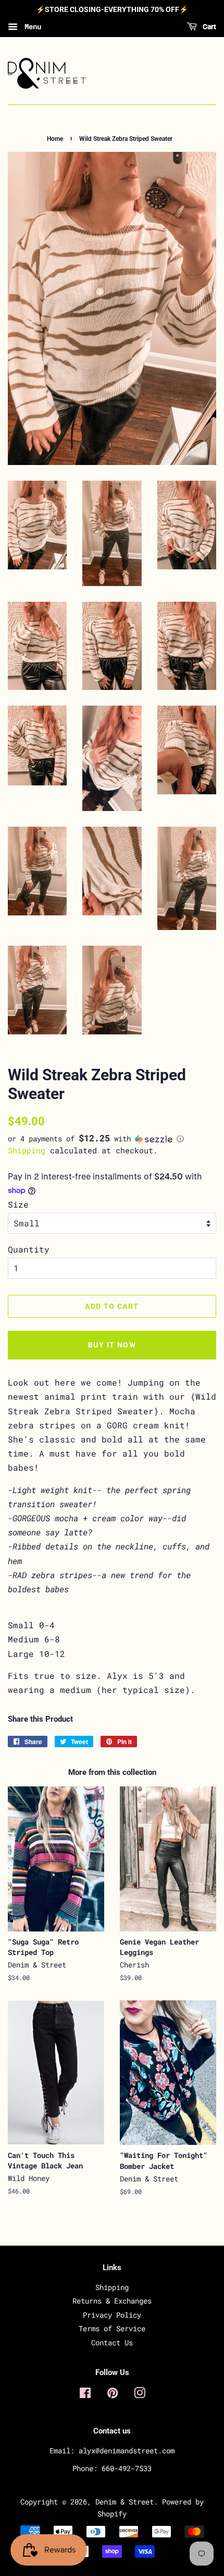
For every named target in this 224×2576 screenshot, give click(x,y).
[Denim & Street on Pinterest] (113, 2395)
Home (55, 139)
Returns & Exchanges (112, 2301)
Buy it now (112, 1345)
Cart (209, 27)
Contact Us (112, 2343)
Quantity (29, 1249)
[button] (112, 1139)
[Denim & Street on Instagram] (140, 2395)
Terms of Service (112, 2329)
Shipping (27, 1150)
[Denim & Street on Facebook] (85, 2395)
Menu (31, 26)
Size (18, 1204)
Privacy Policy (112, 2315)
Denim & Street (125, 2502)
